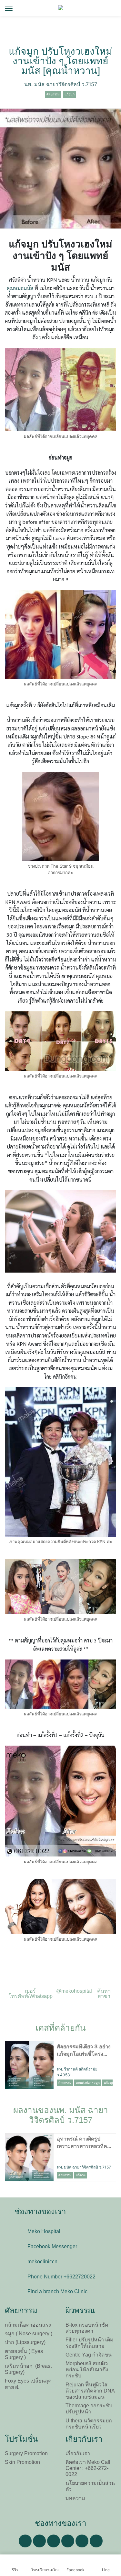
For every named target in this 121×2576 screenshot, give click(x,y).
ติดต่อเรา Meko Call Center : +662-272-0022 (88, 2468)
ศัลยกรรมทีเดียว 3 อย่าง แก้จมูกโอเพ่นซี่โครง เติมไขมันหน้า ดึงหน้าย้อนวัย (84, 2050)
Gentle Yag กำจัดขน (89, 2355)
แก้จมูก (70, 94)
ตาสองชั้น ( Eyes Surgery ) (24, 2354)
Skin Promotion (22, 2462)
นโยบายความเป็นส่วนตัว (90, 2486)
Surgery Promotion (26, 2453)
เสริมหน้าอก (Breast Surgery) (28, 2369)
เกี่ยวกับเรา (78, 2453)
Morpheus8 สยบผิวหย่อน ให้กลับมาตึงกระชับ (87, 2370)
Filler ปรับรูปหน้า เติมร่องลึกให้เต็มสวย (90, 2343)
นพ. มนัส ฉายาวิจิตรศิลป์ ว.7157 (61, 84)
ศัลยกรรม (53, 94)
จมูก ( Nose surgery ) (29, 2334)
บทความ (75, 2498)
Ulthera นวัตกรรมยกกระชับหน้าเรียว (89, 2424)
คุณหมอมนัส (20, 288)
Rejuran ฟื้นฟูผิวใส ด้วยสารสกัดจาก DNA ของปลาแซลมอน (90, 2391)
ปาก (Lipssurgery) (25, 2342)
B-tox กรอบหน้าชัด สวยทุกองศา (87, 2328)
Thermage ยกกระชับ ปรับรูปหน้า (89, 2409)
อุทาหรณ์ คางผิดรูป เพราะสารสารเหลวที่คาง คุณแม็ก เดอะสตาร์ (85, 2142)
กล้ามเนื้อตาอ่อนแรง (28, 2325)
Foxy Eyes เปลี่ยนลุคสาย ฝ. (28, 2384)
